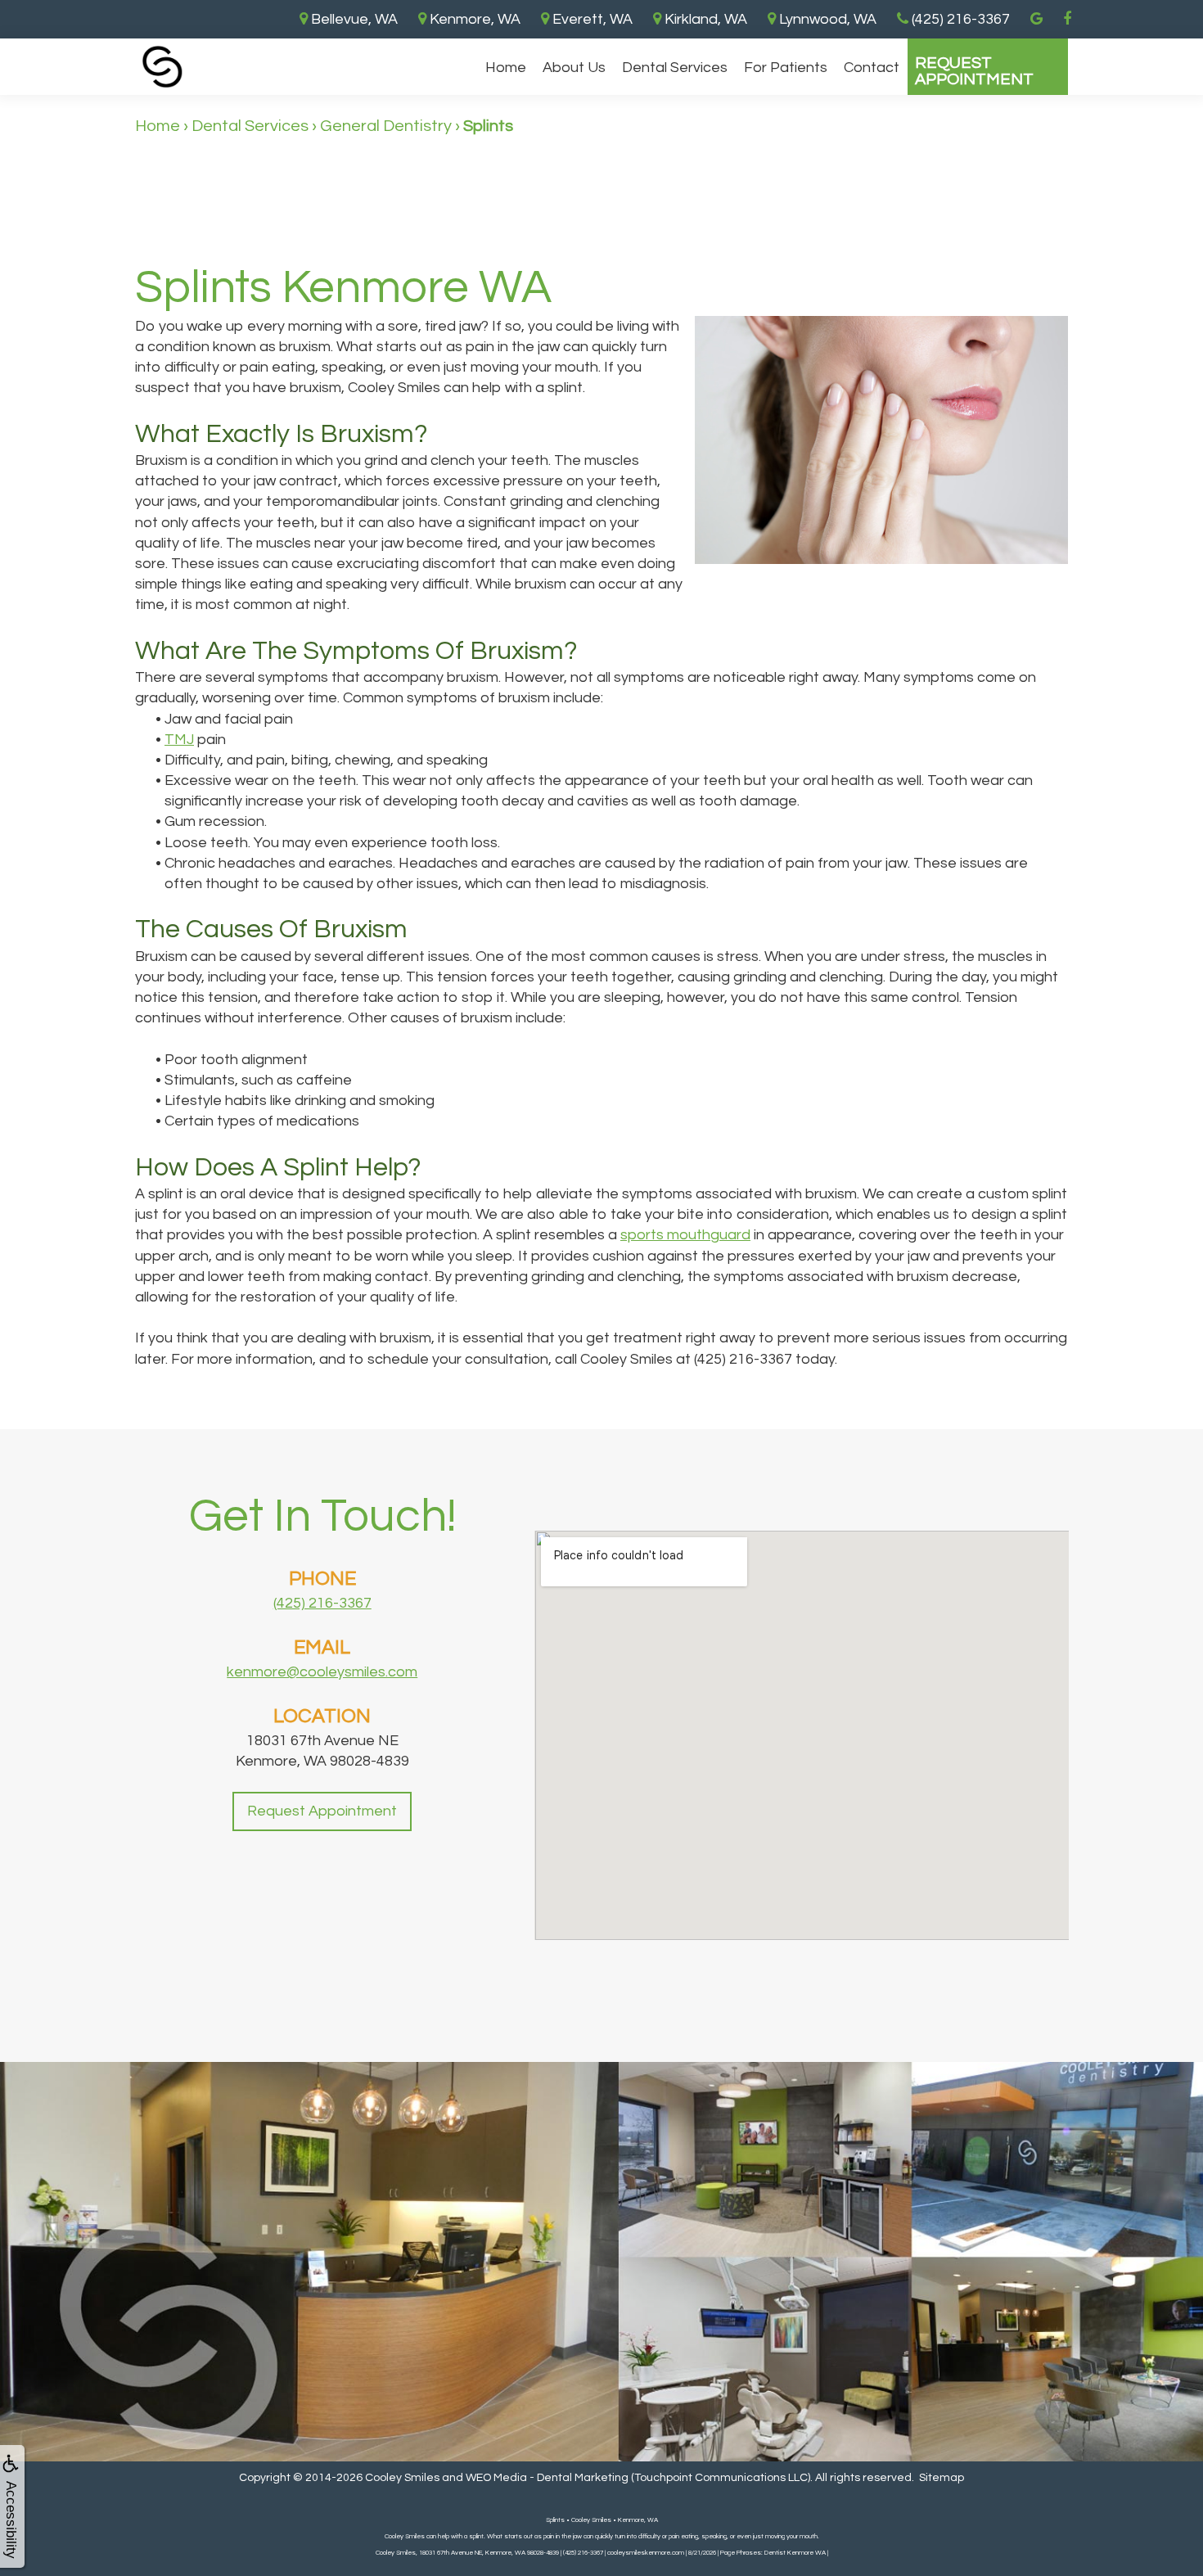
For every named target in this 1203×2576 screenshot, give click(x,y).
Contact (872, 68)
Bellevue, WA (353, 19)
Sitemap (942, 2478)
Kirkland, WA (704, 19)
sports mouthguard (685, 1235)
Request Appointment (974, 71)
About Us (574, 68)
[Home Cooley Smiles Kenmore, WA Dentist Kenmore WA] (162, 67)
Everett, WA (591, 19)
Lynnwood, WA (826, 19)
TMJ (179, 740)
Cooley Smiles (402, 2478)
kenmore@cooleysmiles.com (322, 1672)
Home (506, 68)
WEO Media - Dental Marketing (547, 2478)
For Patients (786, 68)
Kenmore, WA (473, 19)
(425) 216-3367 (322, 1603)
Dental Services (675, 68)
